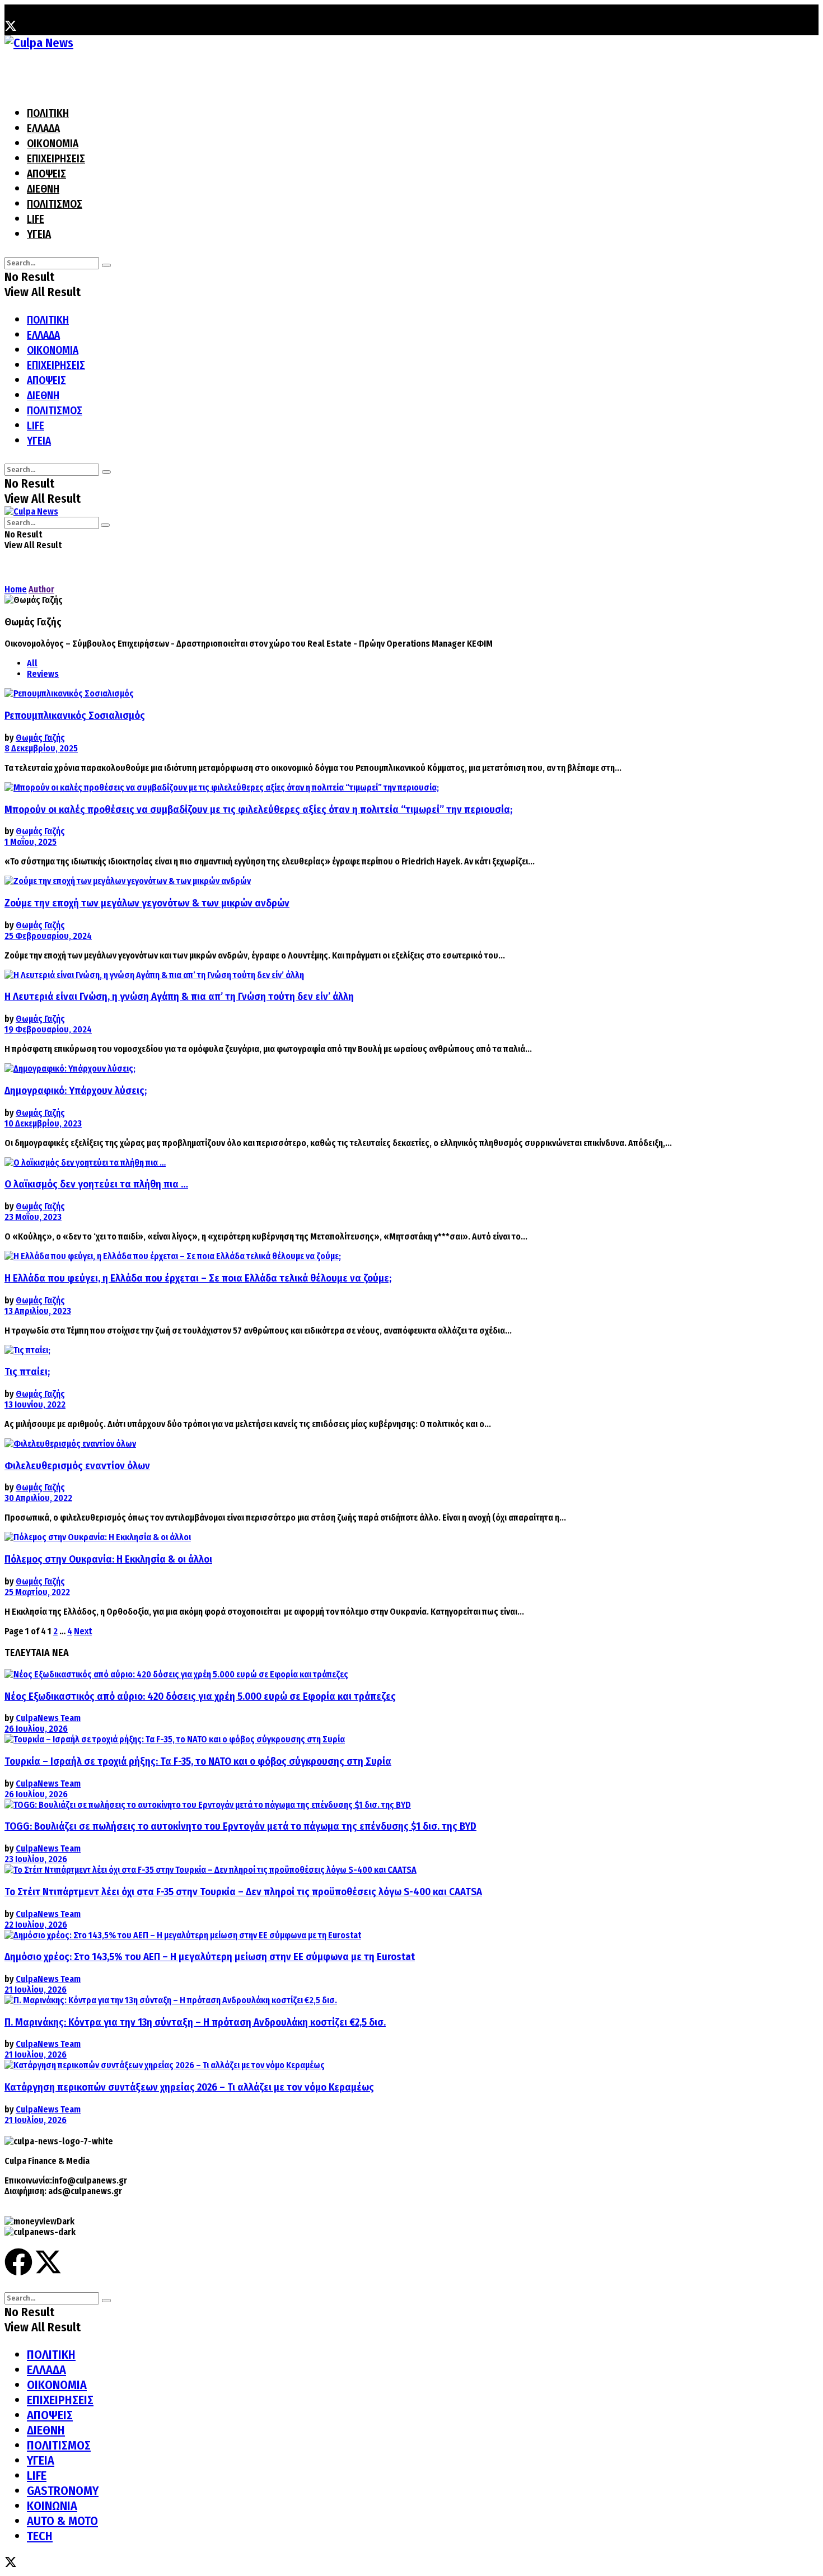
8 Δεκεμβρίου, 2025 (41, 748)
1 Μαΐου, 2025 (31, 842)
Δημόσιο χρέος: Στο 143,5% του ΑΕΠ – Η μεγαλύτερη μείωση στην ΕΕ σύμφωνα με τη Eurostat (210, 1957)
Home (16, 589)
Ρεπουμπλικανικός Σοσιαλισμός (75, 716)
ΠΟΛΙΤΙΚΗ (48, 113)
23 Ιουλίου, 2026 (36, 1859)
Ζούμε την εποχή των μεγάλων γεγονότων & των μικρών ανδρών (147, 903)
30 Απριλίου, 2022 (38, 1498)
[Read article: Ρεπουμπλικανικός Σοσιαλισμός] (396, 693)
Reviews (43, 674)
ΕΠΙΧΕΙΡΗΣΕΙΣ (56, 159)
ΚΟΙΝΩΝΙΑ (52, 2506)
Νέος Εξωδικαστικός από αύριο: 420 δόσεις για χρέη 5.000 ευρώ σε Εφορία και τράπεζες (200, 1696)
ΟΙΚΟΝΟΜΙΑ (53, 144)
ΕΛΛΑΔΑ (43, 128)
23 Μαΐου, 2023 (33, 1217)
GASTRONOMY (63, 2491)
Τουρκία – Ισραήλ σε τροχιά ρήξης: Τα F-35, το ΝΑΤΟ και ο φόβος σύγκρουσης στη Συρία (198, 1761)
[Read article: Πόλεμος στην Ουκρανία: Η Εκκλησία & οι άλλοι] (396, 1537)
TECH (40, 2536)
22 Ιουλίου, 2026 (36, 1925)
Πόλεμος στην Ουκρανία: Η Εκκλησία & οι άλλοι (108, 1559)
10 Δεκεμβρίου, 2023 (43, 1123)
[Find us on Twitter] (11, 28)
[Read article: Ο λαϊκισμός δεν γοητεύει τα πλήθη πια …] (396, 1163)
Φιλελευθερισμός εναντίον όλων (77, 1466)
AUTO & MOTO (62, 2521)
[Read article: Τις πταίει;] (396, 1350)
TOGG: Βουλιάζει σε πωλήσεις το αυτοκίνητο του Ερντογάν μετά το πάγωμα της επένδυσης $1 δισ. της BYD (240, 1826)
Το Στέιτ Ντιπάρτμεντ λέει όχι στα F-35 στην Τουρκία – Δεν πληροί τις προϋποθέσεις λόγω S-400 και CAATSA (243, 1892)
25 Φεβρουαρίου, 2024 (48, 936)
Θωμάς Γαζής (40, 738)
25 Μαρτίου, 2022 (37, 1592)
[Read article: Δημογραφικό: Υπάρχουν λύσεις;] (396, 1069)
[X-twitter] (48, 2262)
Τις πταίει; (27, 1372)
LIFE (36, 219)
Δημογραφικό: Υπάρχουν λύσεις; (76, 1091)
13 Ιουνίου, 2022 (35, 1404)
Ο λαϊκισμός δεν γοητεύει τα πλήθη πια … (96, 1184)
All (32, 663)
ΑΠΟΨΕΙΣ (46, 174)
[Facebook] (18, 2262)
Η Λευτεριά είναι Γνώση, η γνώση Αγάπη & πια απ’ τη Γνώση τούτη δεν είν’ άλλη (179, 997)
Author (41, 589)
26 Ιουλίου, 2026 (36, 1729)
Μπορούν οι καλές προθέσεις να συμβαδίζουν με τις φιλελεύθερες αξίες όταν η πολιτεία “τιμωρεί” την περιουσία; (258, 810)
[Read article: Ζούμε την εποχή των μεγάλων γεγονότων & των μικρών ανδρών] (396, 881)
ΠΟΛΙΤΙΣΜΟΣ (55, 204)
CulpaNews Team (48, 1718)
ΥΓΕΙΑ (39, 234)
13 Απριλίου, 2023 (38, 1311)
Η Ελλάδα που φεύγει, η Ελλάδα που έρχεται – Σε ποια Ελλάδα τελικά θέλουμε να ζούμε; (198, 1278)
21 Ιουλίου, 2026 (36, 1990)
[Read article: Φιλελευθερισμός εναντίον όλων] (396, 1444)
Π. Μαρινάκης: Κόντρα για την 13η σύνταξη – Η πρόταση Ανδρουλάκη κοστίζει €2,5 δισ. (195, 2022)
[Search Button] (106, 265)
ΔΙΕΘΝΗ (43, 189)
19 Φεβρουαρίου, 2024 (48, 1029)
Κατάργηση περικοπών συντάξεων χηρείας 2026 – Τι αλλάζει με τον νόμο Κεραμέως (189, 2087)
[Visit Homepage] (39, 43)
